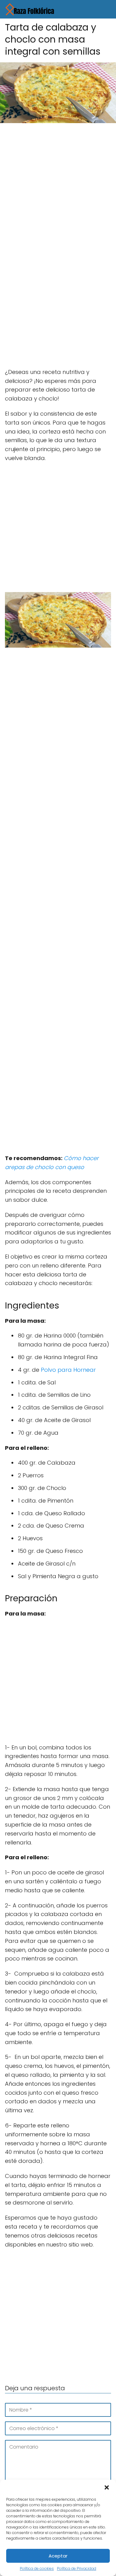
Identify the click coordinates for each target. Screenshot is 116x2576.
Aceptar (58, 2556)
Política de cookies (37, 2568)
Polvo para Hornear (68, 1370)
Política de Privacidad (77, 2568)
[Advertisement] (58, 188)
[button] (107, 2487)
